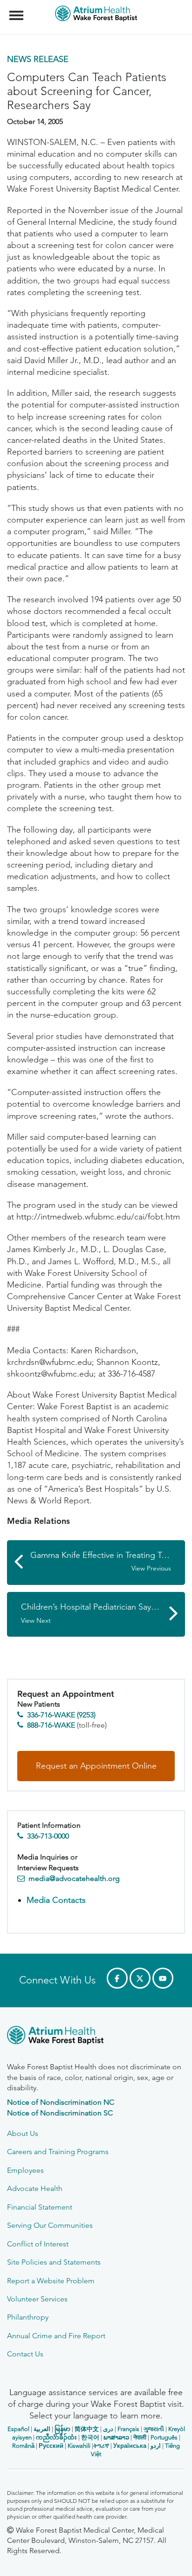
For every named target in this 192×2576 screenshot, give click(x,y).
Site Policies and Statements (54, 2262)
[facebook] (117, 1978)
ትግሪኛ (101, 2446)
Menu (17, 10)
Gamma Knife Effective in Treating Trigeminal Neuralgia (108, 1561)
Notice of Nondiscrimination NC (61, 2102)
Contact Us (25, 2354)
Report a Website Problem (51, 2281)
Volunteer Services (37, 2299)
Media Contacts (56, 1900)
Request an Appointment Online (96, 1766)
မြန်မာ (62, 2429)
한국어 (90, 2437)
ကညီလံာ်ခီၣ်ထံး (56, 2437)
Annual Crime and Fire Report (56, 2336)
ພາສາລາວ (116, 2437)
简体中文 (87, 2429)
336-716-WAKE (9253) (61, 1715)
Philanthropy (28, 2317)
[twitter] (140, 1978)
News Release (38, 59)
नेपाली (140, 2437)
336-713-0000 (48, 1836)
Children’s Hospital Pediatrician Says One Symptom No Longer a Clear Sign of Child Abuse (103, 1613)
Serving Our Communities (50, 2225)
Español (18, 2429)
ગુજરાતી (154, 2429)
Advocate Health (35, 2188)
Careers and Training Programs (58, 2152)
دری (108, 2429)
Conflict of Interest (38, 2244)
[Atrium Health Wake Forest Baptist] (96, 2037)
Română (23, 2446)
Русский (51, 2446)
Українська (130, 2446)
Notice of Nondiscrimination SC (60, 2113)
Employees (25, 2170)
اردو (156, 2446)
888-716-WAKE (51, 1725)
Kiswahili (79, 2446)
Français (128, 2429)
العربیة (42, 2429)
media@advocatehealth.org (74, 1878)
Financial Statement (40, 2207)
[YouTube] (163, 1978)
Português (164, 2437)
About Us (23, 2133)
